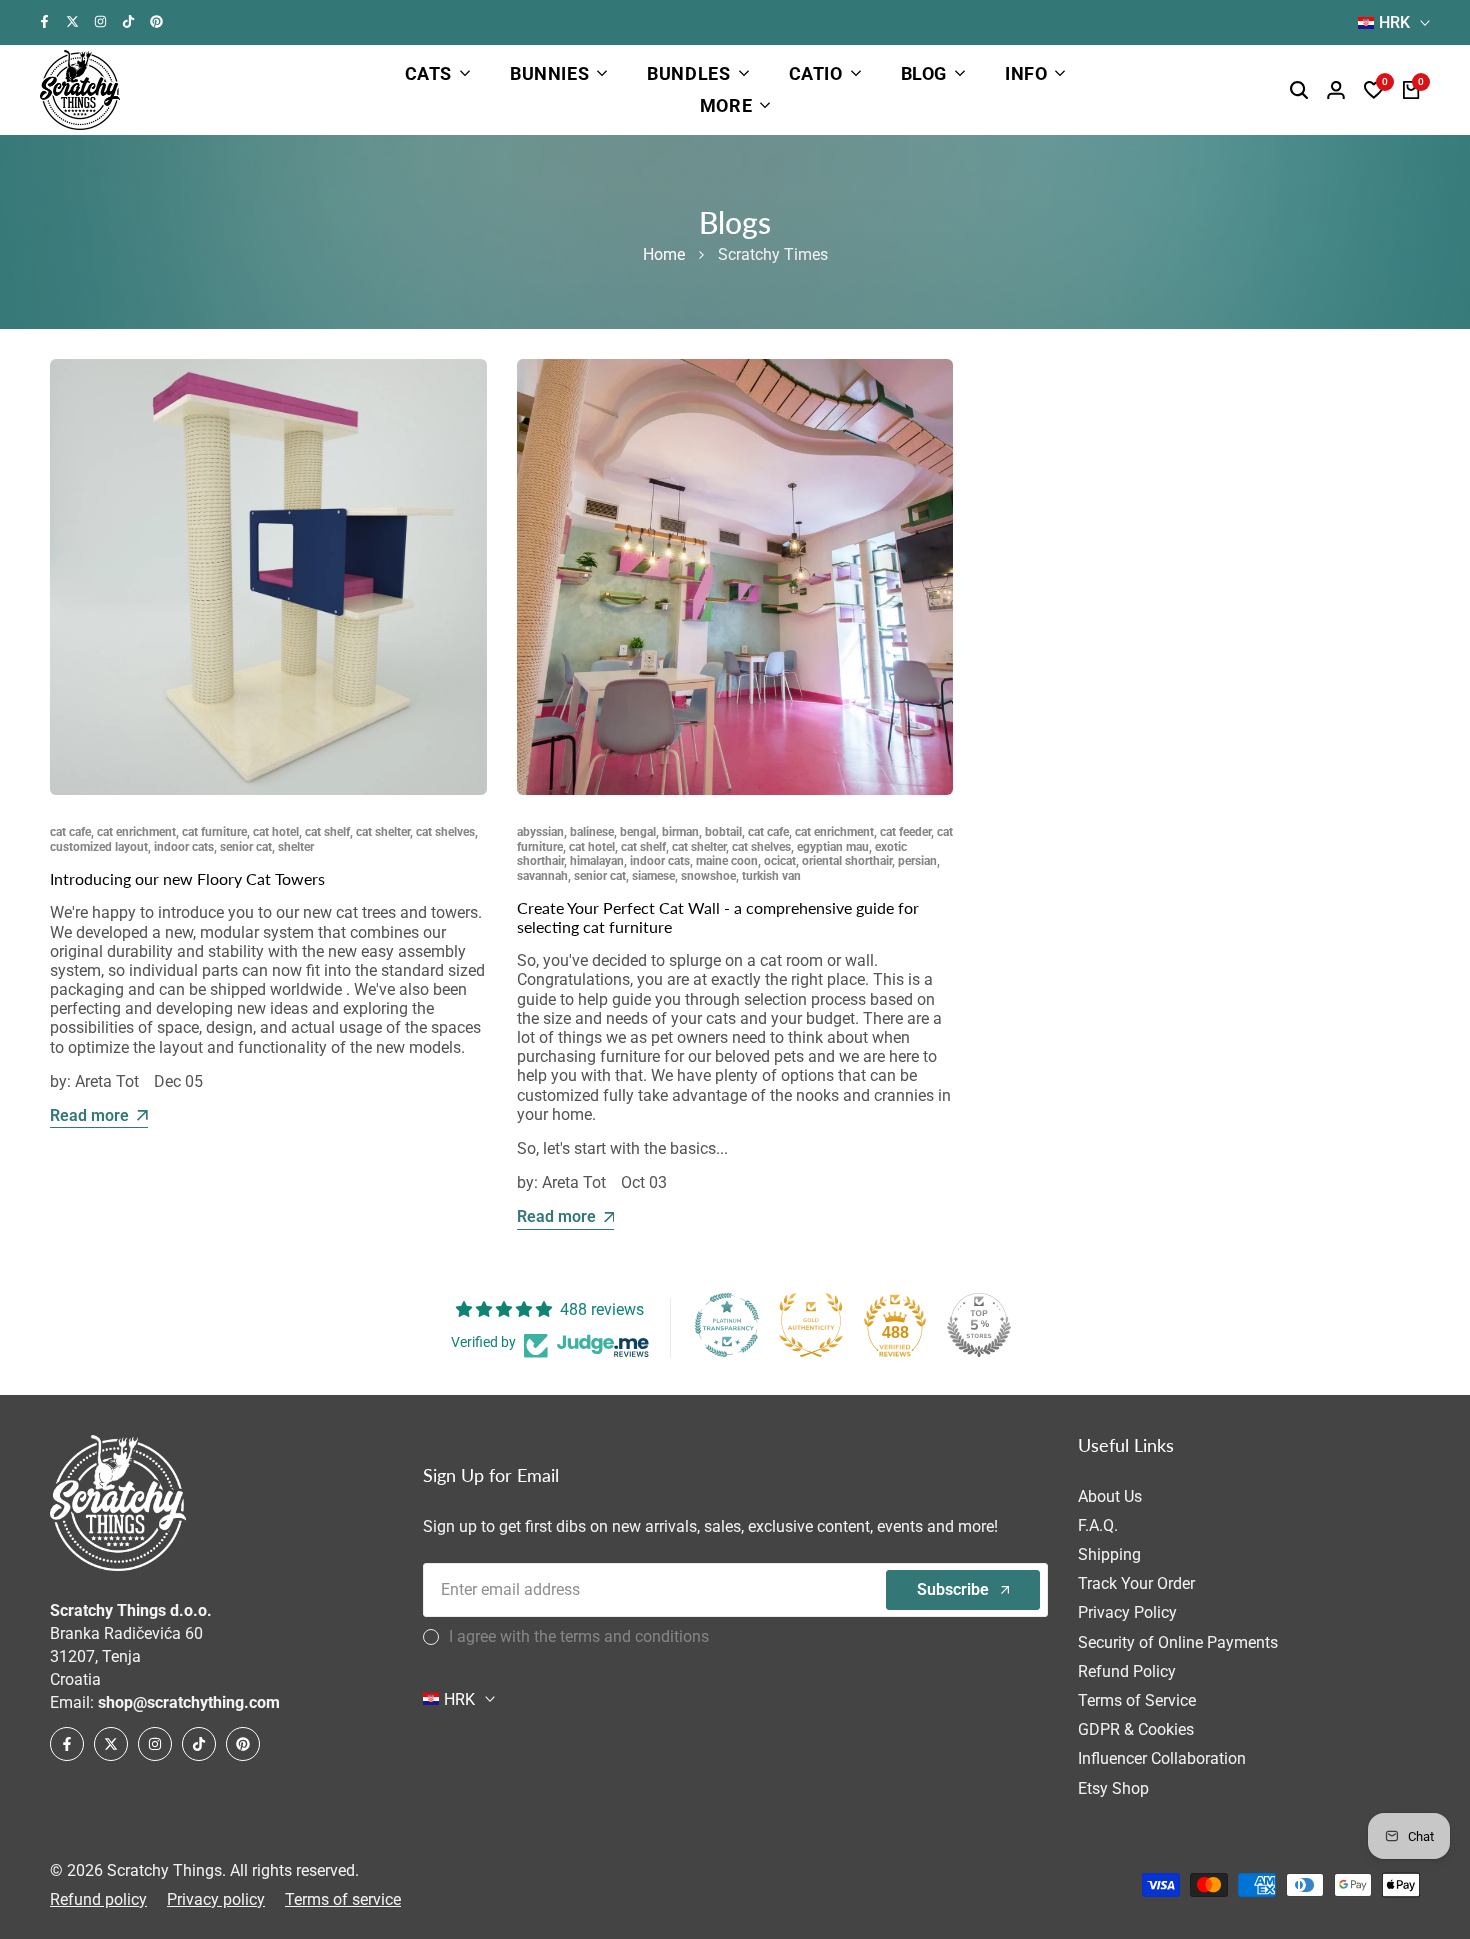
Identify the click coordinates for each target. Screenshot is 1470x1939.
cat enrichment (136, 832)
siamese (653, 876)
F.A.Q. (1098, 1525)
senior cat (246, 847)
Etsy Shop (1113, 1788)
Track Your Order (1136, 1583)
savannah (542, 876)
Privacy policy (216, 1899)
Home (664, 254)
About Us (1110, 1496)
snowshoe (708, 876)
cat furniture (214, 832)
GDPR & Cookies (1136, 1729)
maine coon (727, 861)
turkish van (771, 876)
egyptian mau (833, 847)
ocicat (780, 861)
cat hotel (276, 832)
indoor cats (184, 847)
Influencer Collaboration (1162, 1758)
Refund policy (98, 1899)
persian (917, 861)
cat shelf (327, 832)
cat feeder (905, 832)
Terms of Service (1137, 1700)
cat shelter (383, 832)
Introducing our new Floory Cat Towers (187, 878)
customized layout (99, 847)
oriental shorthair (847, 861)
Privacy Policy (1127, 1612)
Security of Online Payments (1178, 1642)
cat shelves (445, 832)
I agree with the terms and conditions (579, 1636)
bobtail (723, 832)
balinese (592, 832)
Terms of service (343, 1899)
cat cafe (70, 832)
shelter (296, 847)
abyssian (540, 832)
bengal (638, 832)
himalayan (597, 861)
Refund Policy (1127, 1671)
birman (680, 832)
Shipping (1109, 1554)
